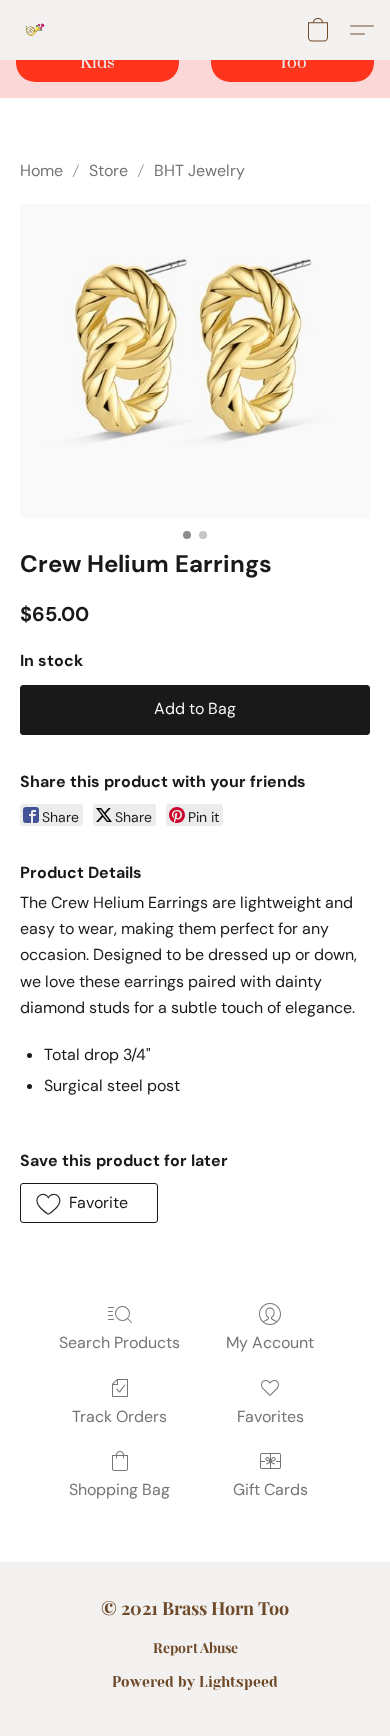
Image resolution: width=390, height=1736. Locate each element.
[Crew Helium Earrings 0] (195, 361)
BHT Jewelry (199, 170)
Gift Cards (270, 1489)
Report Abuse (195, 1647)
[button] (36, 30)
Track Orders (119, 1416)
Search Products (119, 1342)
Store (108, 170)
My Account (270, 1342)
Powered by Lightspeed (195, 1682)
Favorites (270, 1416)
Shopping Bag (119, 1489)
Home (41, 170)
